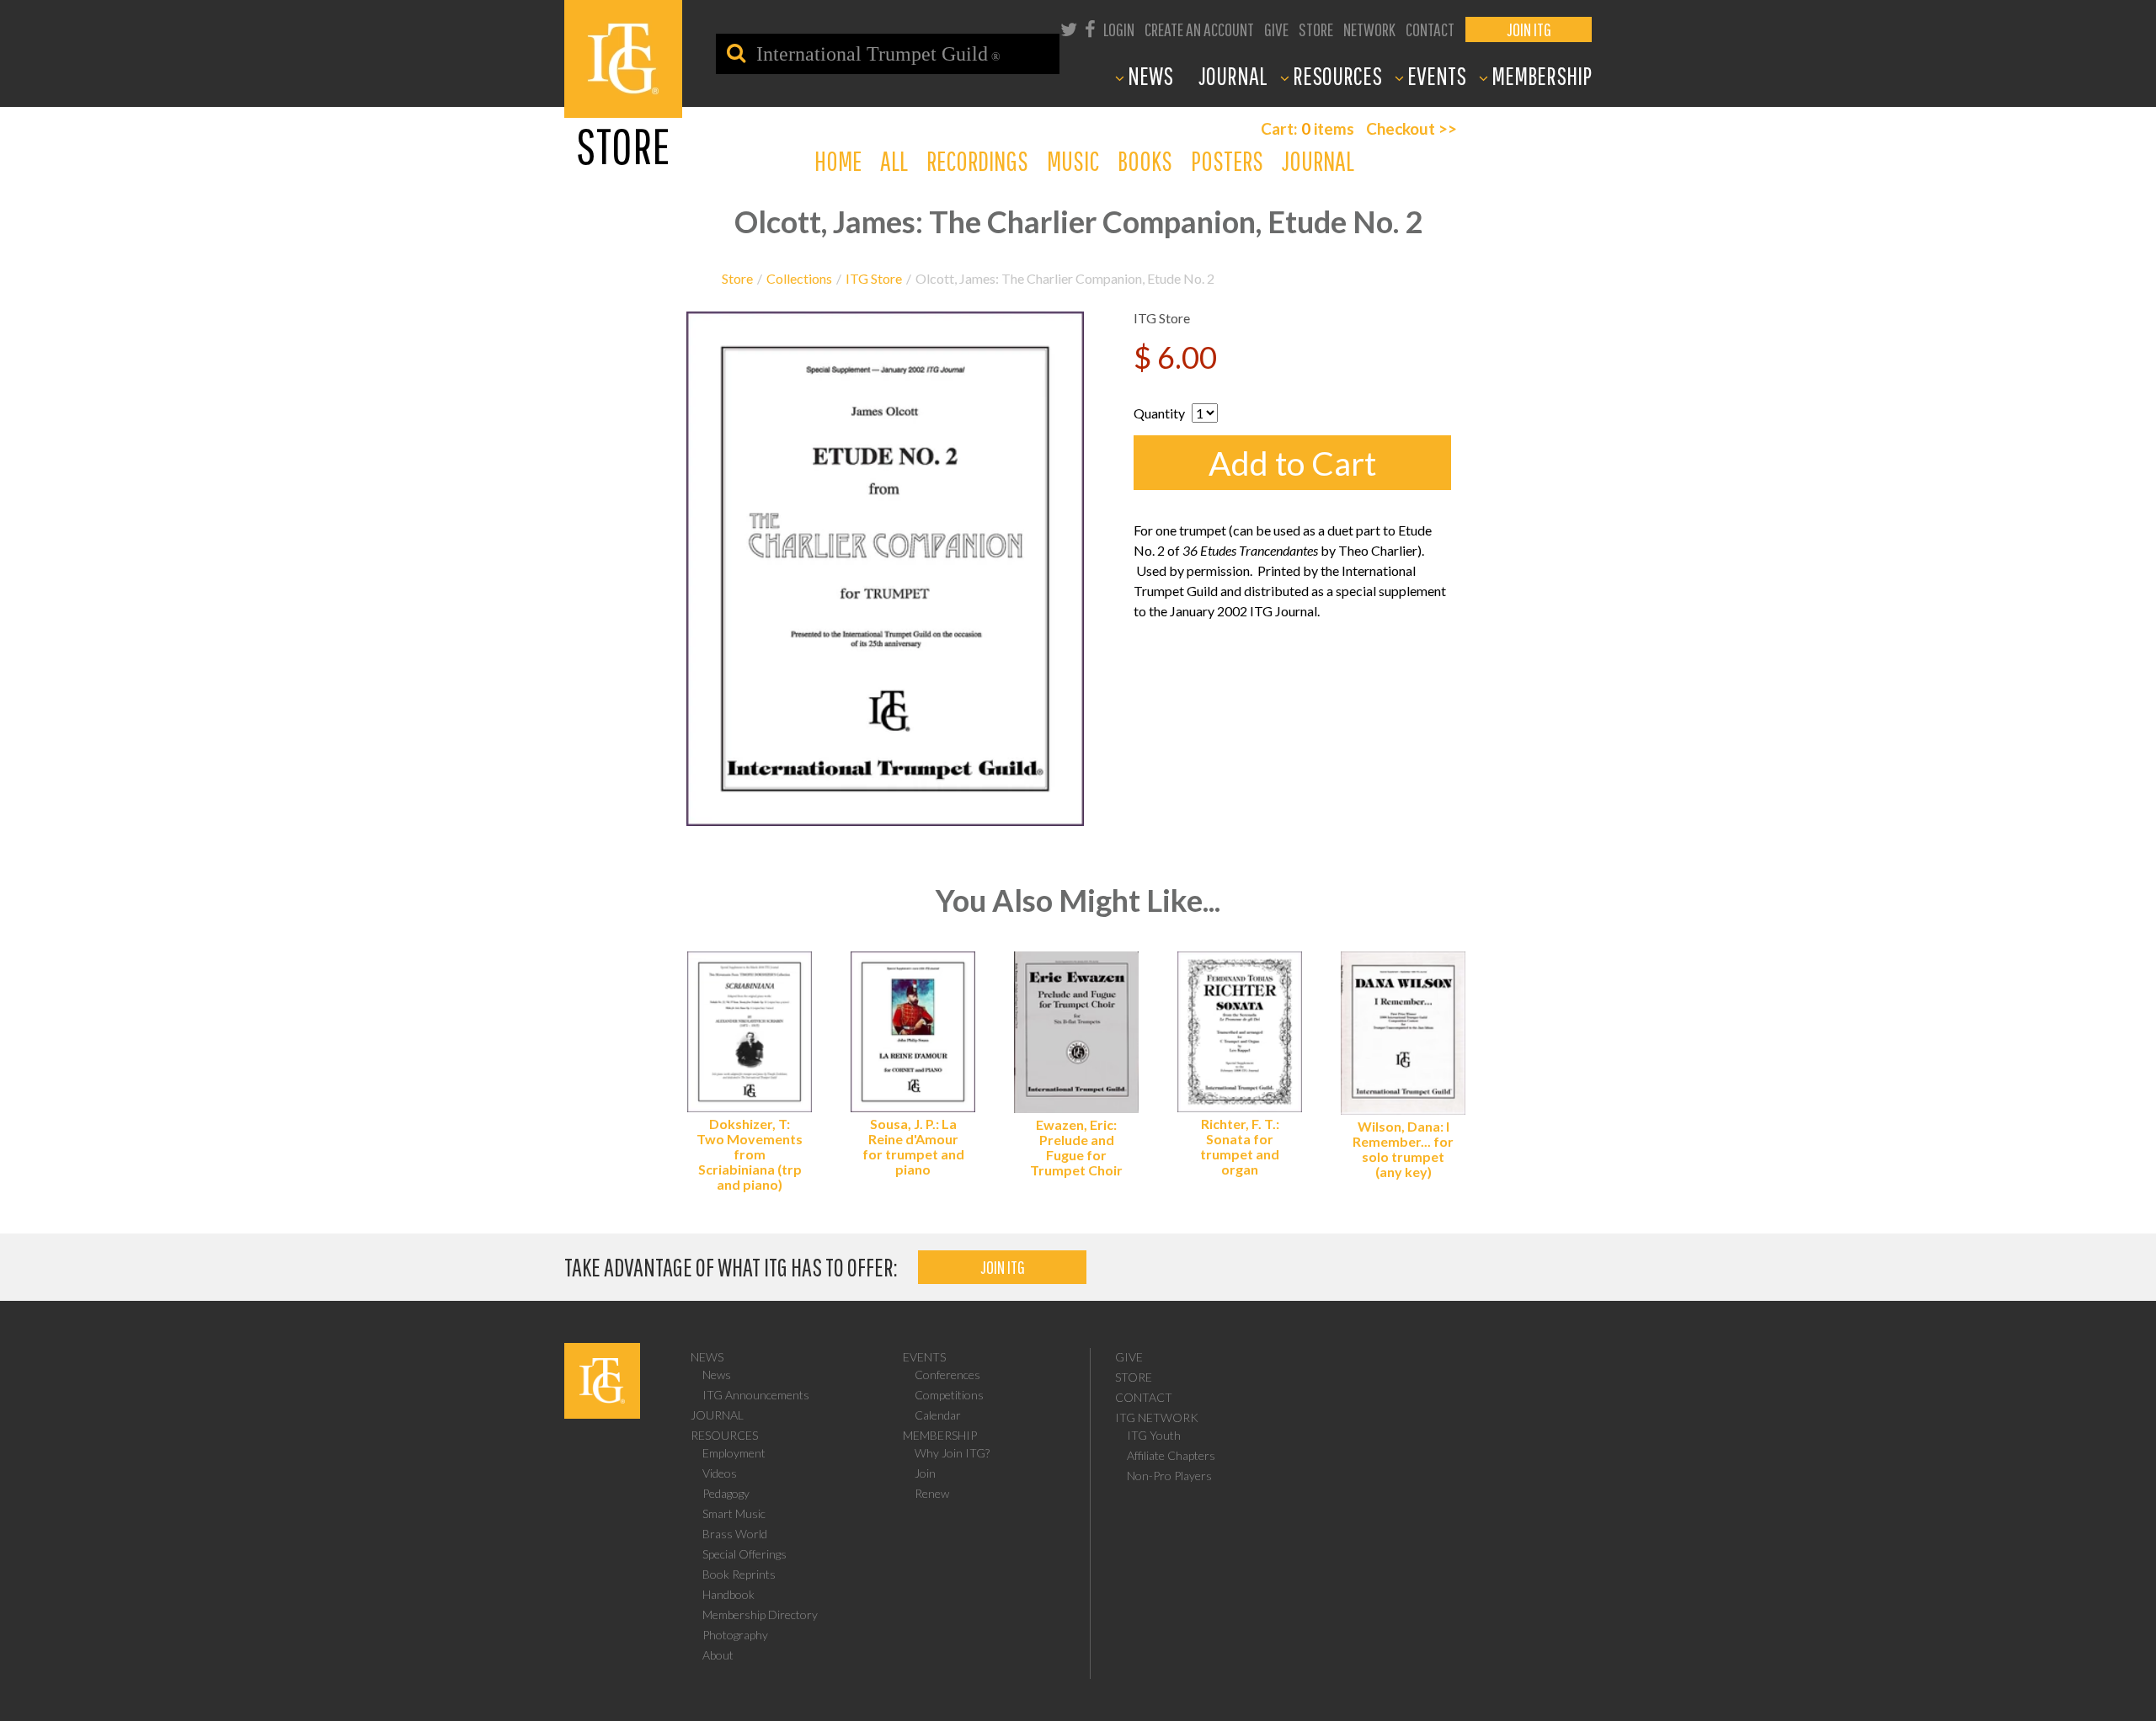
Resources (724, 1435)
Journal (1318, 160)
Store (737, 278)
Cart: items (1307, 128)
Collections (799, 278)
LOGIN (1119, 29)
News (707, 1357)
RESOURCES (1337, 75)
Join (925, 1473)
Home (838, 160)
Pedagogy (726, 1493)
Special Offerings (744, 1554)
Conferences (947, 1375)
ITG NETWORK (1157, 1417)
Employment (734, 1453)
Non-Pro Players (1169, 1476)
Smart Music (734, 1513)
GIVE (1276, 29)
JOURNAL (1233, 75)
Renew (932, 1493)
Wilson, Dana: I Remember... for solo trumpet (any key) (1403, 1149)
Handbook (728, 1594)
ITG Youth (1154, 1435)
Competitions (949, 1395)
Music (1073, 160)
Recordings (977, 160)
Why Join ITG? (952, 1453)
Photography (735, 1635)
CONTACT (1430, 29)
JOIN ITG (1529, 29)
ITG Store (874, 278)
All (894, 160)
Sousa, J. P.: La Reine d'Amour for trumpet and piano (913, 1146)
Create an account (1199, 29)
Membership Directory (760, 1614)
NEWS (1150, 75)
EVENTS (1437, 75)
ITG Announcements (756, 1395)
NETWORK (1369, 29)
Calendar (938, 1415)
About (718, 1655)
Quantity (1159, 413)
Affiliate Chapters (1171, 1455)
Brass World (735, 1534)
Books (1145, 160)
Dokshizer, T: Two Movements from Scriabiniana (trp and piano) (750, 1154)
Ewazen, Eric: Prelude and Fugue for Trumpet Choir (1076, 1147)
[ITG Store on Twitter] (1069, 30)
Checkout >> (1412, 128)
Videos (720, 1473)
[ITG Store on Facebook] (1090, 30)
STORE (1316, 29)
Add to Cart (1292, 463)
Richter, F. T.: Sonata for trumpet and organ (1240, 1146)
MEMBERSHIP (1542, 75)
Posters (1227, 160)
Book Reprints (739, 1574)
